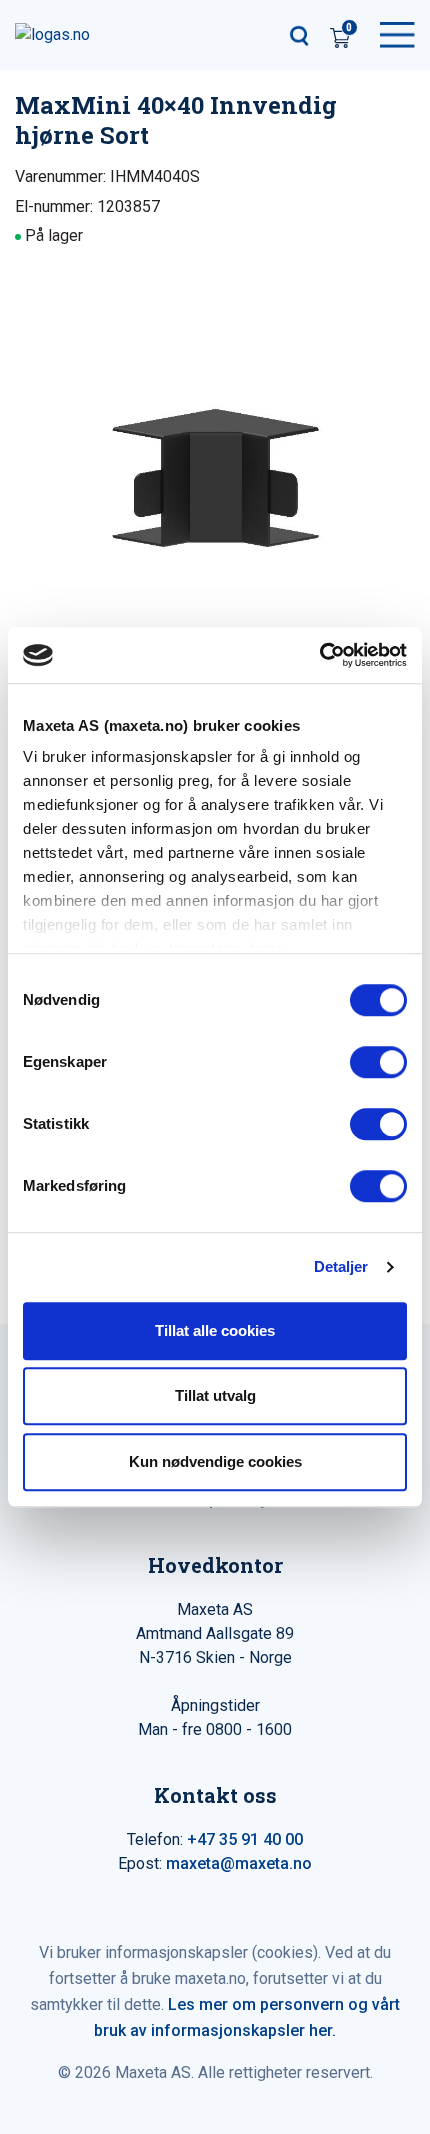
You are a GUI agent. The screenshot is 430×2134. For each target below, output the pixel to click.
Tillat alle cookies (215, 1330)
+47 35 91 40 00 (245, 1839)
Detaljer (341, 1266)
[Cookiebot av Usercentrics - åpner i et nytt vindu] (319, 655)
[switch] (378, 1062)
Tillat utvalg (215, 1395)
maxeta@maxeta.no (239, 1863)
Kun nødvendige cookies (215, 1461)
